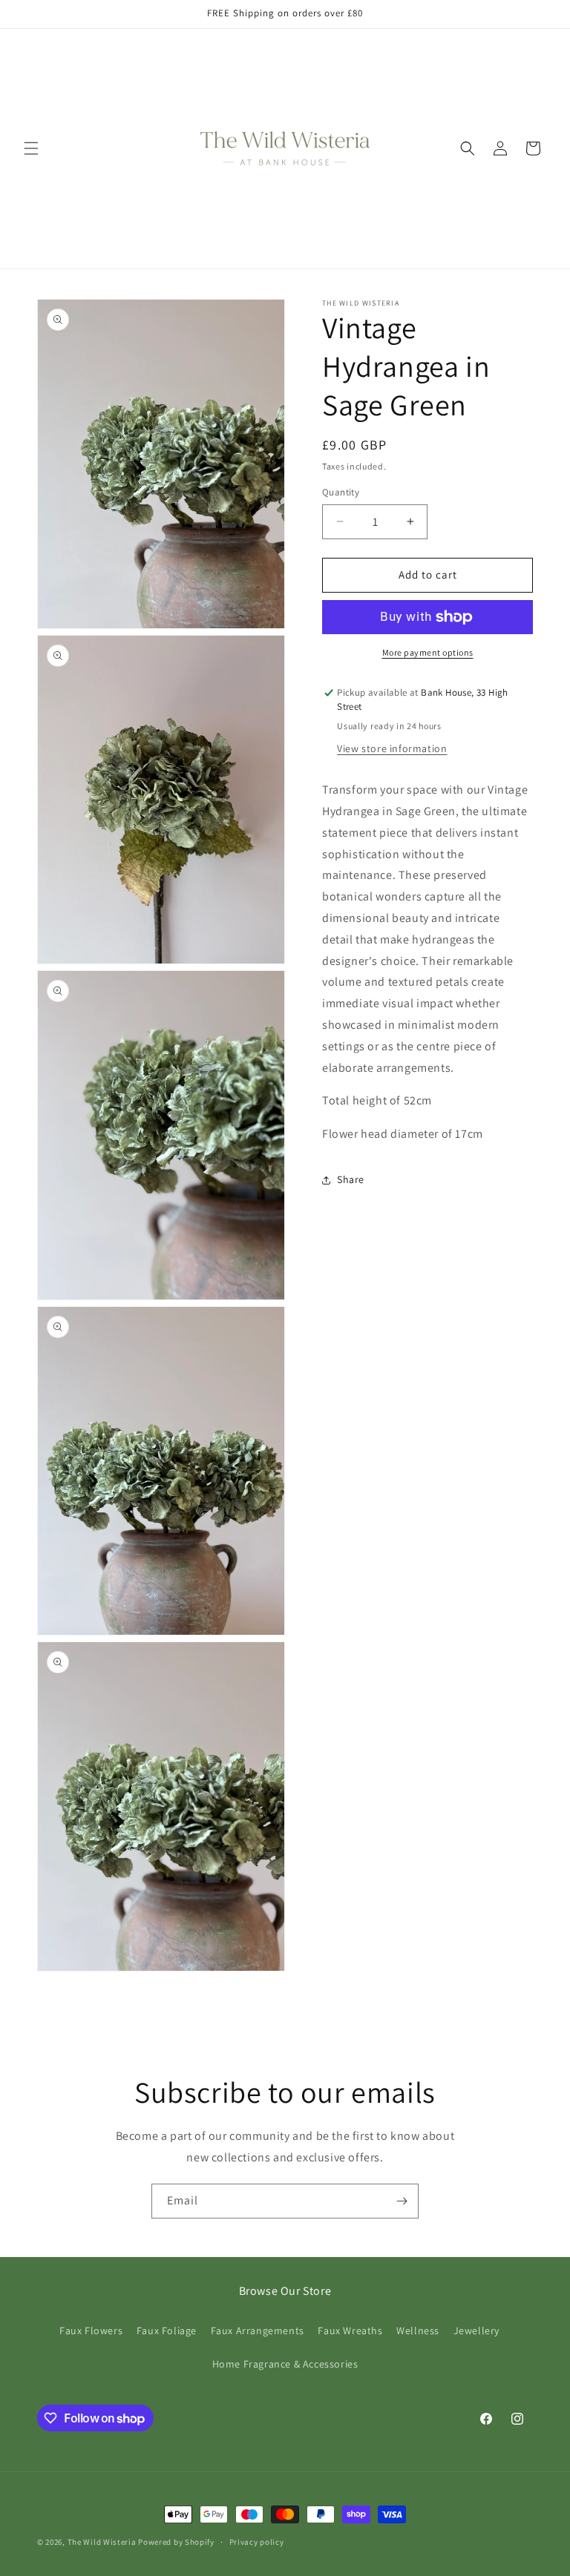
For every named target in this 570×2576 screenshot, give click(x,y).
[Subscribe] (402, 2201)
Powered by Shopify (176, 2542)
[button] (31, 148)
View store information (392, 748)
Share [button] (351, 1179)
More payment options (428, 652)
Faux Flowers (91, 2330)
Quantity (341, 492)
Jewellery (476, 2330)
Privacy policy (257, 2542)
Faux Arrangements (258, 2330)
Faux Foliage (167, 2330)
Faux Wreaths (350, 2330)
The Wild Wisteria (102, 2542)
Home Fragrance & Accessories (285, 2364)
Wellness (418, 2330)
